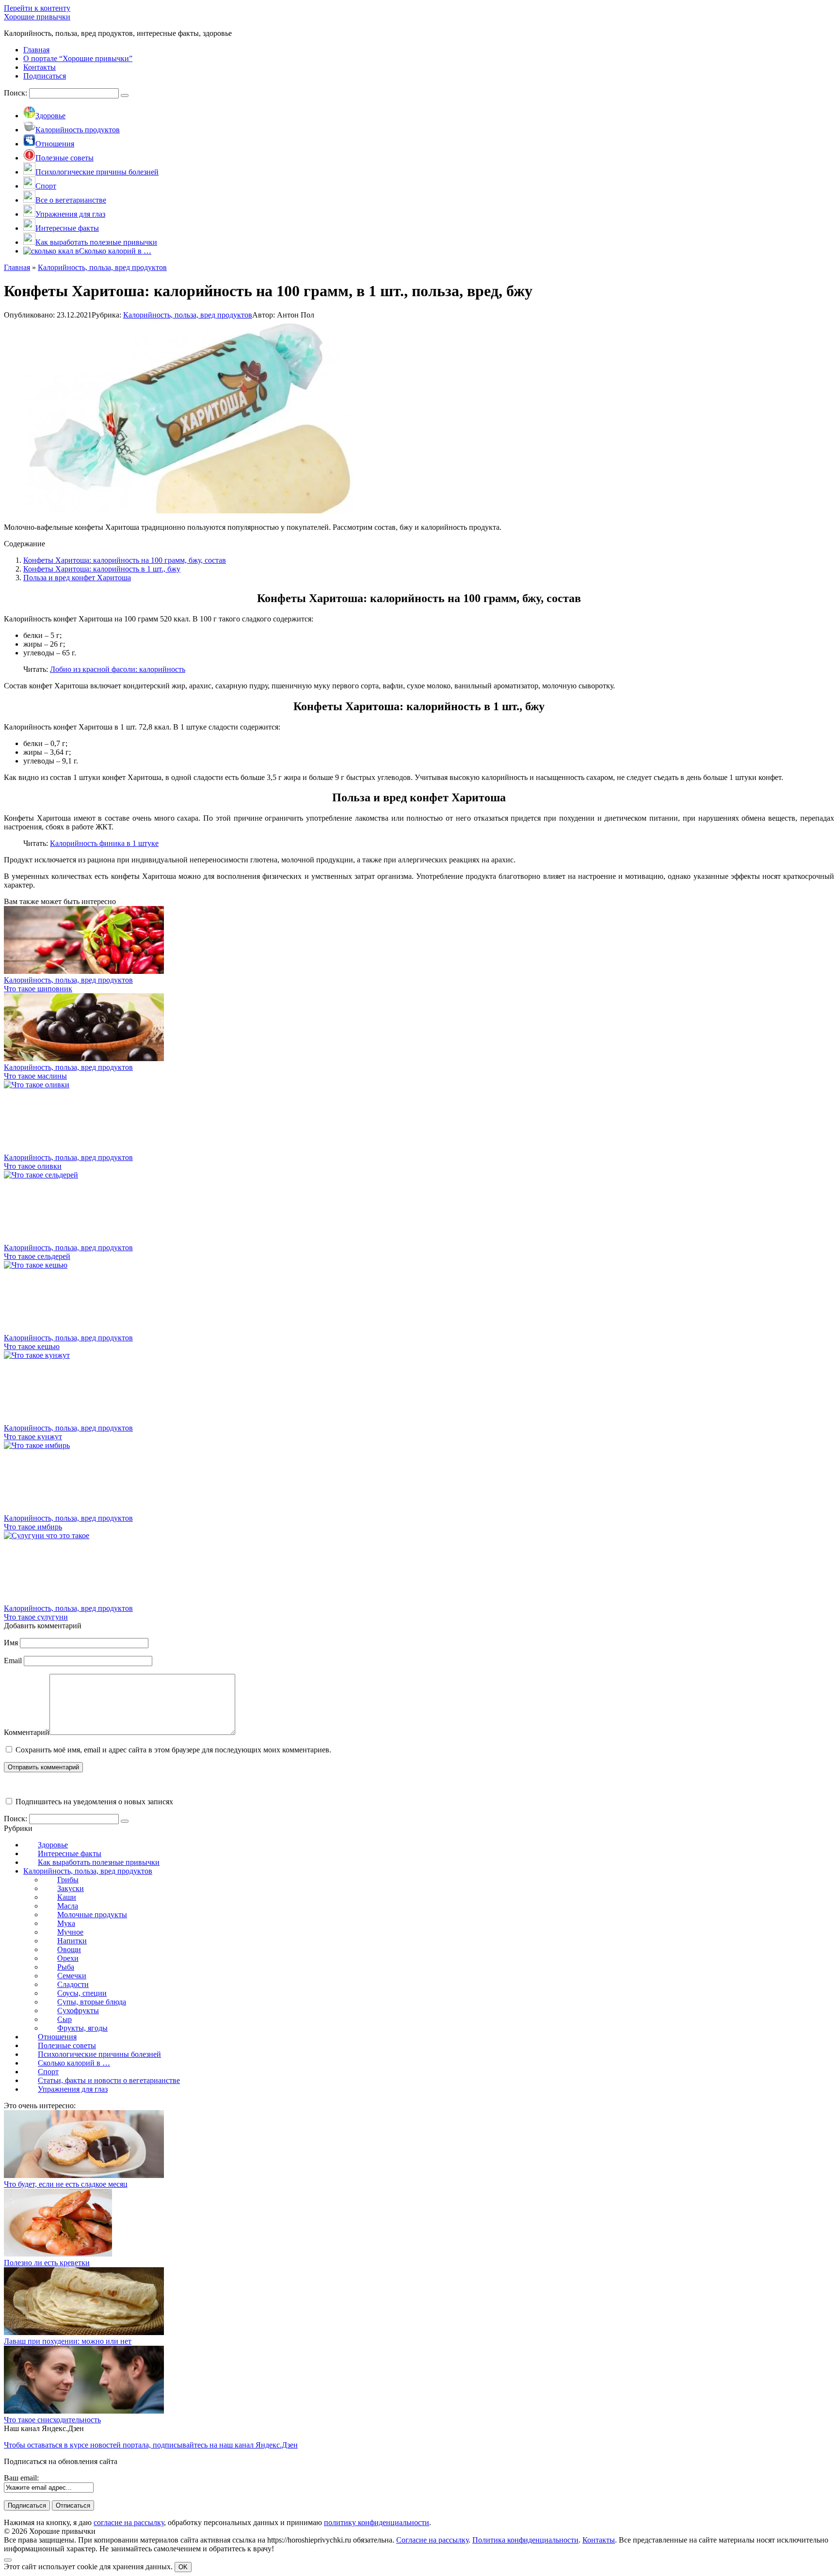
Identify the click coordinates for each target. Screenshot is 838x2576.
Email (13, 1661)
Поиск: (16, 93)
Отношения (57, 2037)
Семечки (72, 1976)
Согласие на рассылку (432, 2540)
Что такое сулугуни (36, 1617)
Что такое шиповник (38, 989)
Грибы (68, 1880)
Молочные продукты (92, 1915)
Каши (67, 1897)
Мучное (70, 1932)
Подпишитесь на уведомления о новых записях (93, 1802)
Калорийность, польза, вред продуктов (188, 315)
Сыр (64, 2019)
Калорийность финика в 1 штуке (104, 843)
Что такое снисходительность (52, 2420)
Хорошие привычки (37, 17)
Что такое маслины (35, 1076)
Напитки (72, 1941)
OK (183, 2567)
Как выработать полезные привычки (99, 1862)
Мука (66, 1923)
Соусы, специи (82, 1993)
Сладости (73, 1984)
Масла (68, 1906)
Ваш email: (21, 2478)
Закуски (71, 1888)
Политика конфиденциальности (525, 2540)
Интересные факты (70, 1853)
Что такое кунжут (33, 1437)
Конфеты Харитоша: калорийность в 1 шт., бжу (102, 569)
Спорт (48, 2072)
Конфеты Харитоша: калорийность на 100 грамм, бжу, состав (125, 560)
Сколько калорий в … (74, 2063)
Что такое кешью (32, 1346)
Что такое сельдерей (37, 1256)
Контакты (599, 2540)
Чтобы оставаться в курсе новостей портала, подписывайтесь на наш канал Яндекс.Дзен (151, 2445)
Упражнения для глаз (73, 2089)
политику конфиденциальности (377, 2522)
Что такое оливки (33, 1166)
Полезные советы (67, 2045)
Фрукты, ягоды (82, 2028)
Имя (11, 1643)
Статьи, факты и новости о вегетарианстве (109, 2080)
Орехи (68, 1958)
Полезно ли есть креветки (47, 2263)
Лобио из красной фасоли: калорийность (118, 669)
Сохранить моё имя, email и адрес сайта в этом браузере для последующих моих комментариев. (173, 1750)
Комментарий (27, 1732)
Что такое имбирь (33, 1527)
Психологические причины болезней (99, 2054)
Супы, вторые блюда (92, 2002)
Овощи (69, 1949)
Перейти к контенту (37, 8)
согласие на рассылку (129, 2522)
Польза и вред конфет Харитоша (77, 578)
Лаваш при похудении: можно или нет (68, 2341)
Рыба (66, 1967)
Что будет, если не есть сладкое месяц (66, 2184)
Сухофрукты (78, 2011)
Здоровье (53, 1845)
